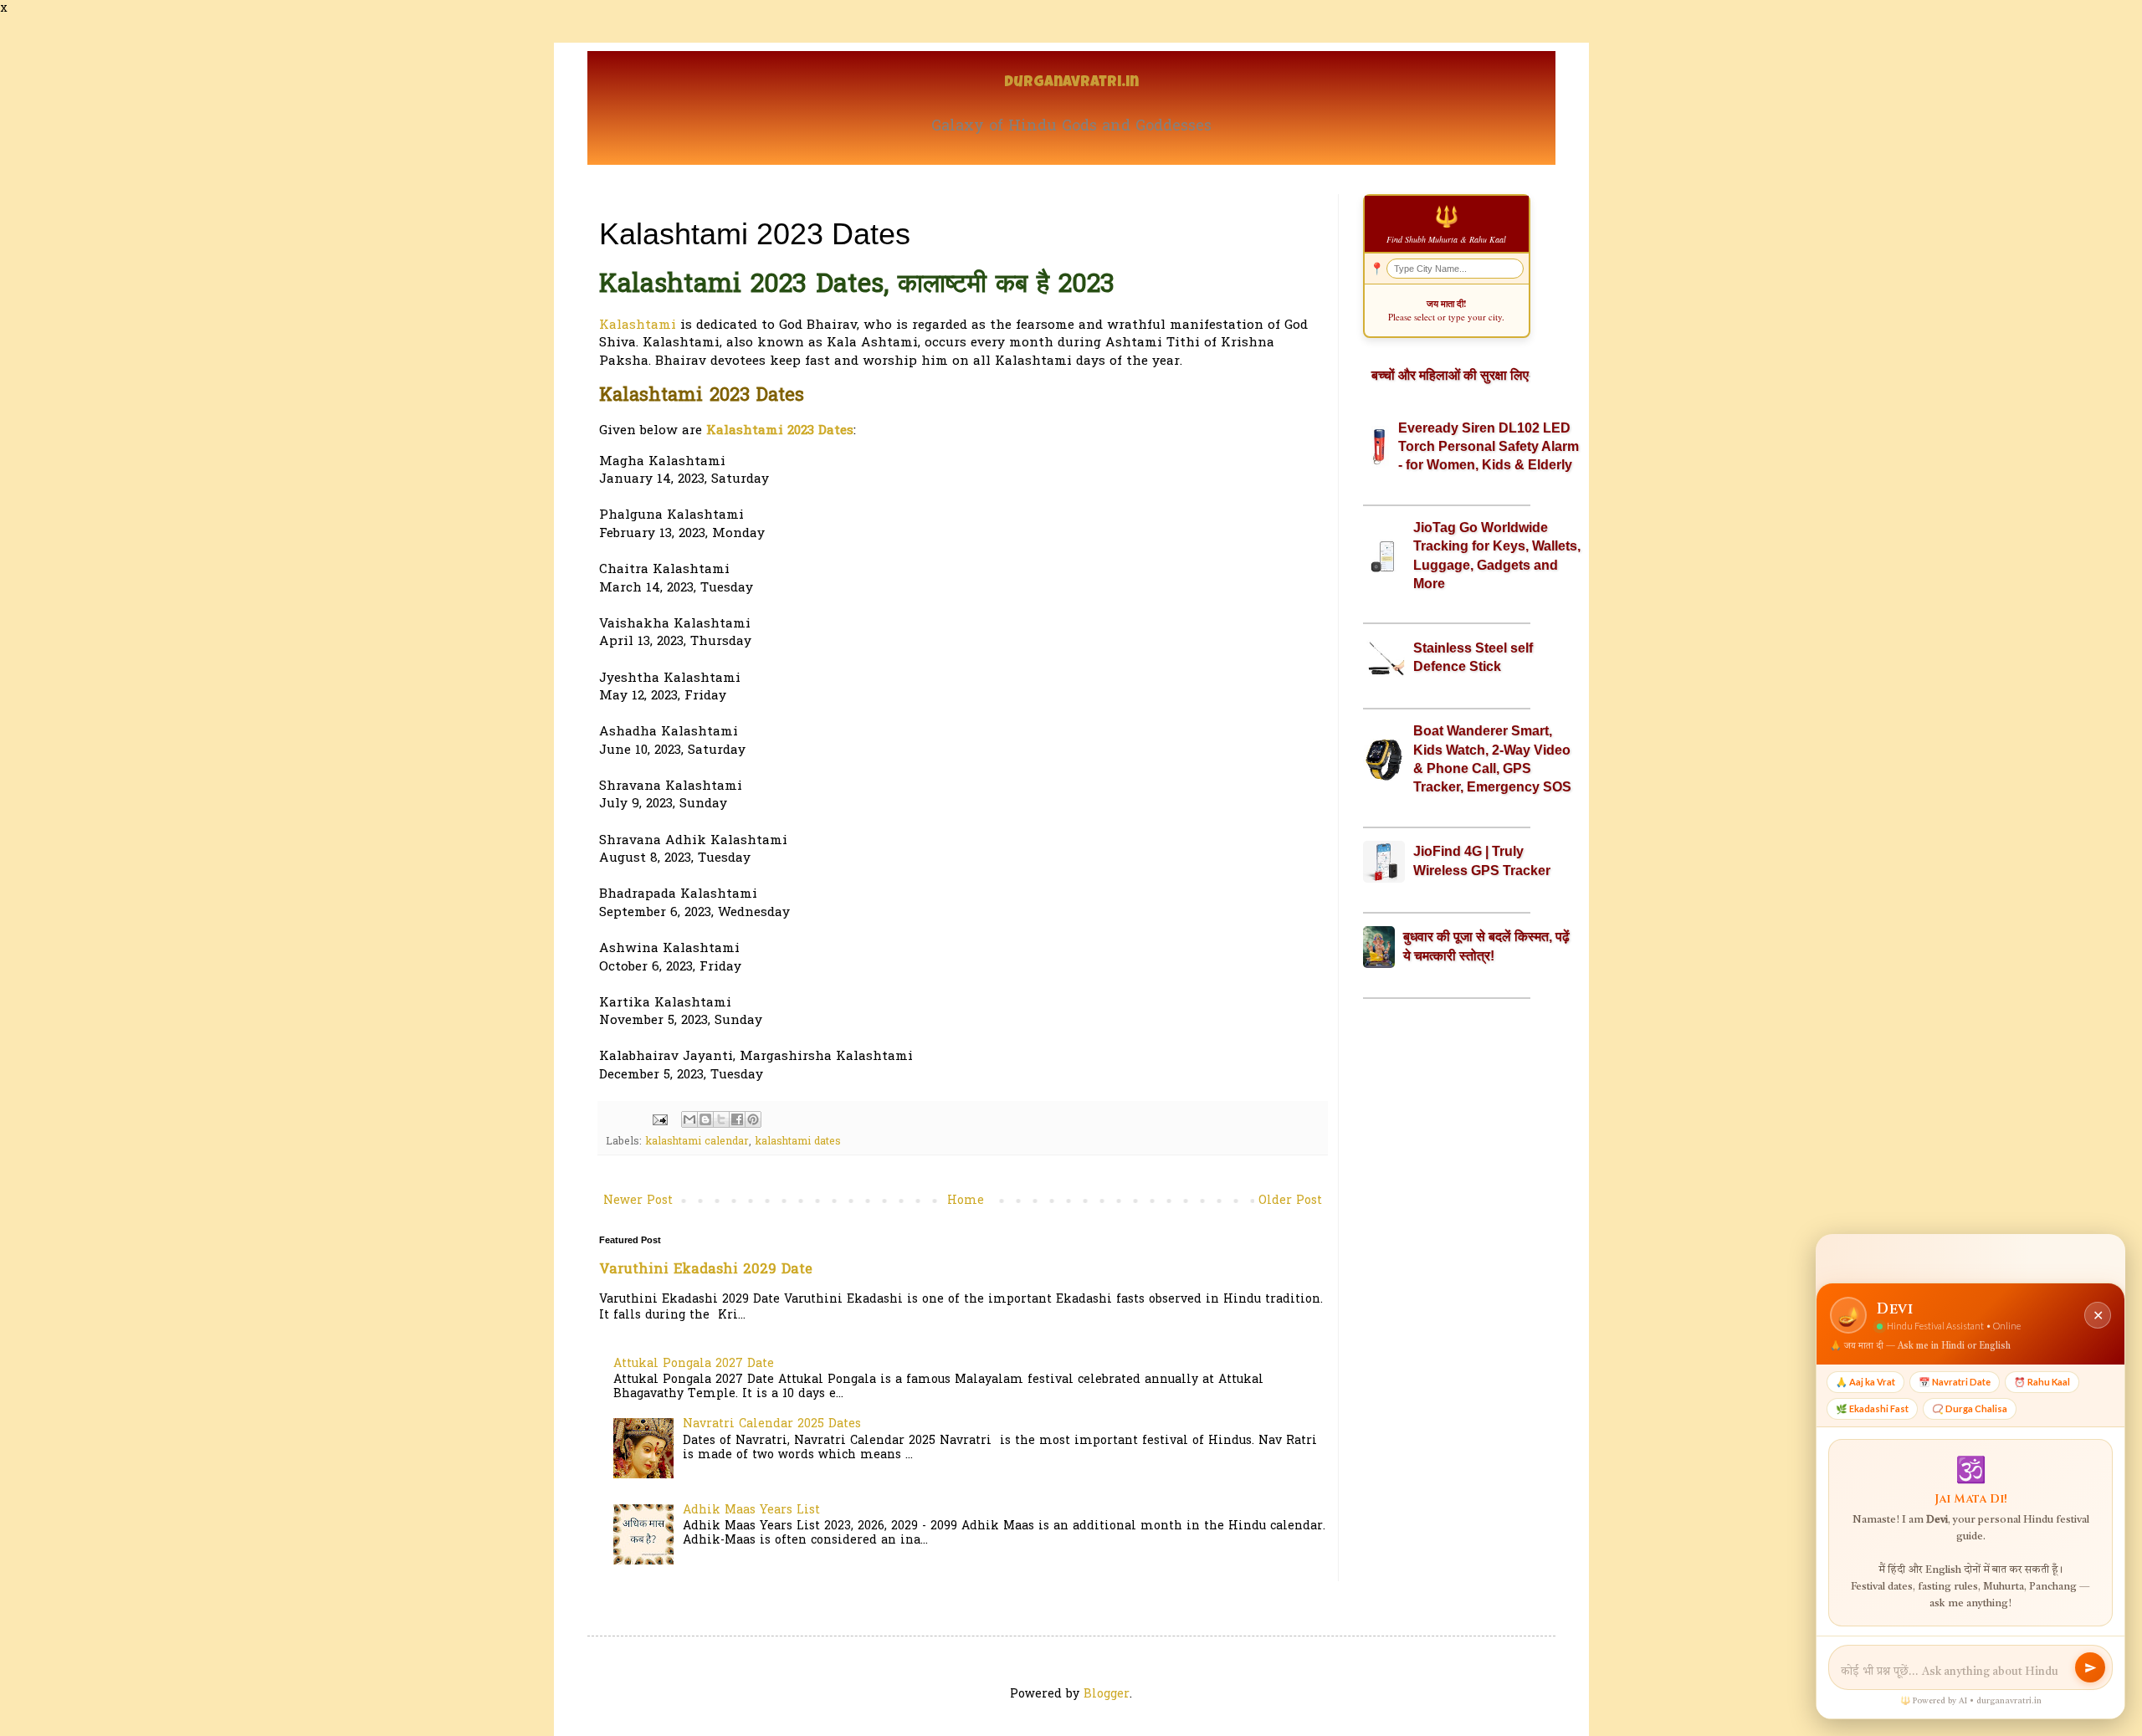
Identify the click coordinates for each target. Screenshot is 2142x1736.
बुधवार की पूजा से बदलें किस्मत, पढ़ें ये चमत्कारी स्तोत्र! (1486, 946)
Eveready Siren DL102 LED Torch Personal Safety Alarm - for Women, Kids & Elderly (1489, 447)
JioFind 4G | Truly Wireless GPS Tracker (1482, 860)
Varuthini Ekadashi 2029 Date (706, 1270)
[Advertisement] (1447, 1275)
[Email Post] (659, 1120)
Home (966, 1201)
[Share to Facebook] (737, 1119)
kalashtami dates (798, 1142)
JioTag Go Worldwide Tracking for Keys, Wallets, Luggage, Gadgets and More (1497, 556)
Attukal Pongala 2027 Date (694, 1364)
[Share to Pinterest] (753, 1119)
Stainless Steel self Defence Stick (1473, 657)
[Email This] (689, 1119)
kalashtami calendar (697, 1142)
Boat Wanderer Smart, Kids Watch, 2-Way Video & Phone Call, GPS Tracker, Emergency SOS (1492, 759)
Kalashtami (638, 326)
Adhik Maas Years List (751, 1511)
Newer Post (638, 1201)
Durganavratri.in (1071, 83)
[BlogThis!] (705, 1119)
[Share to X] (721, 1119)
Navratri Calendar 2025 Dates (772, 1424)
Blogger (1107, 1695)
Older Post (1290, 1201)
